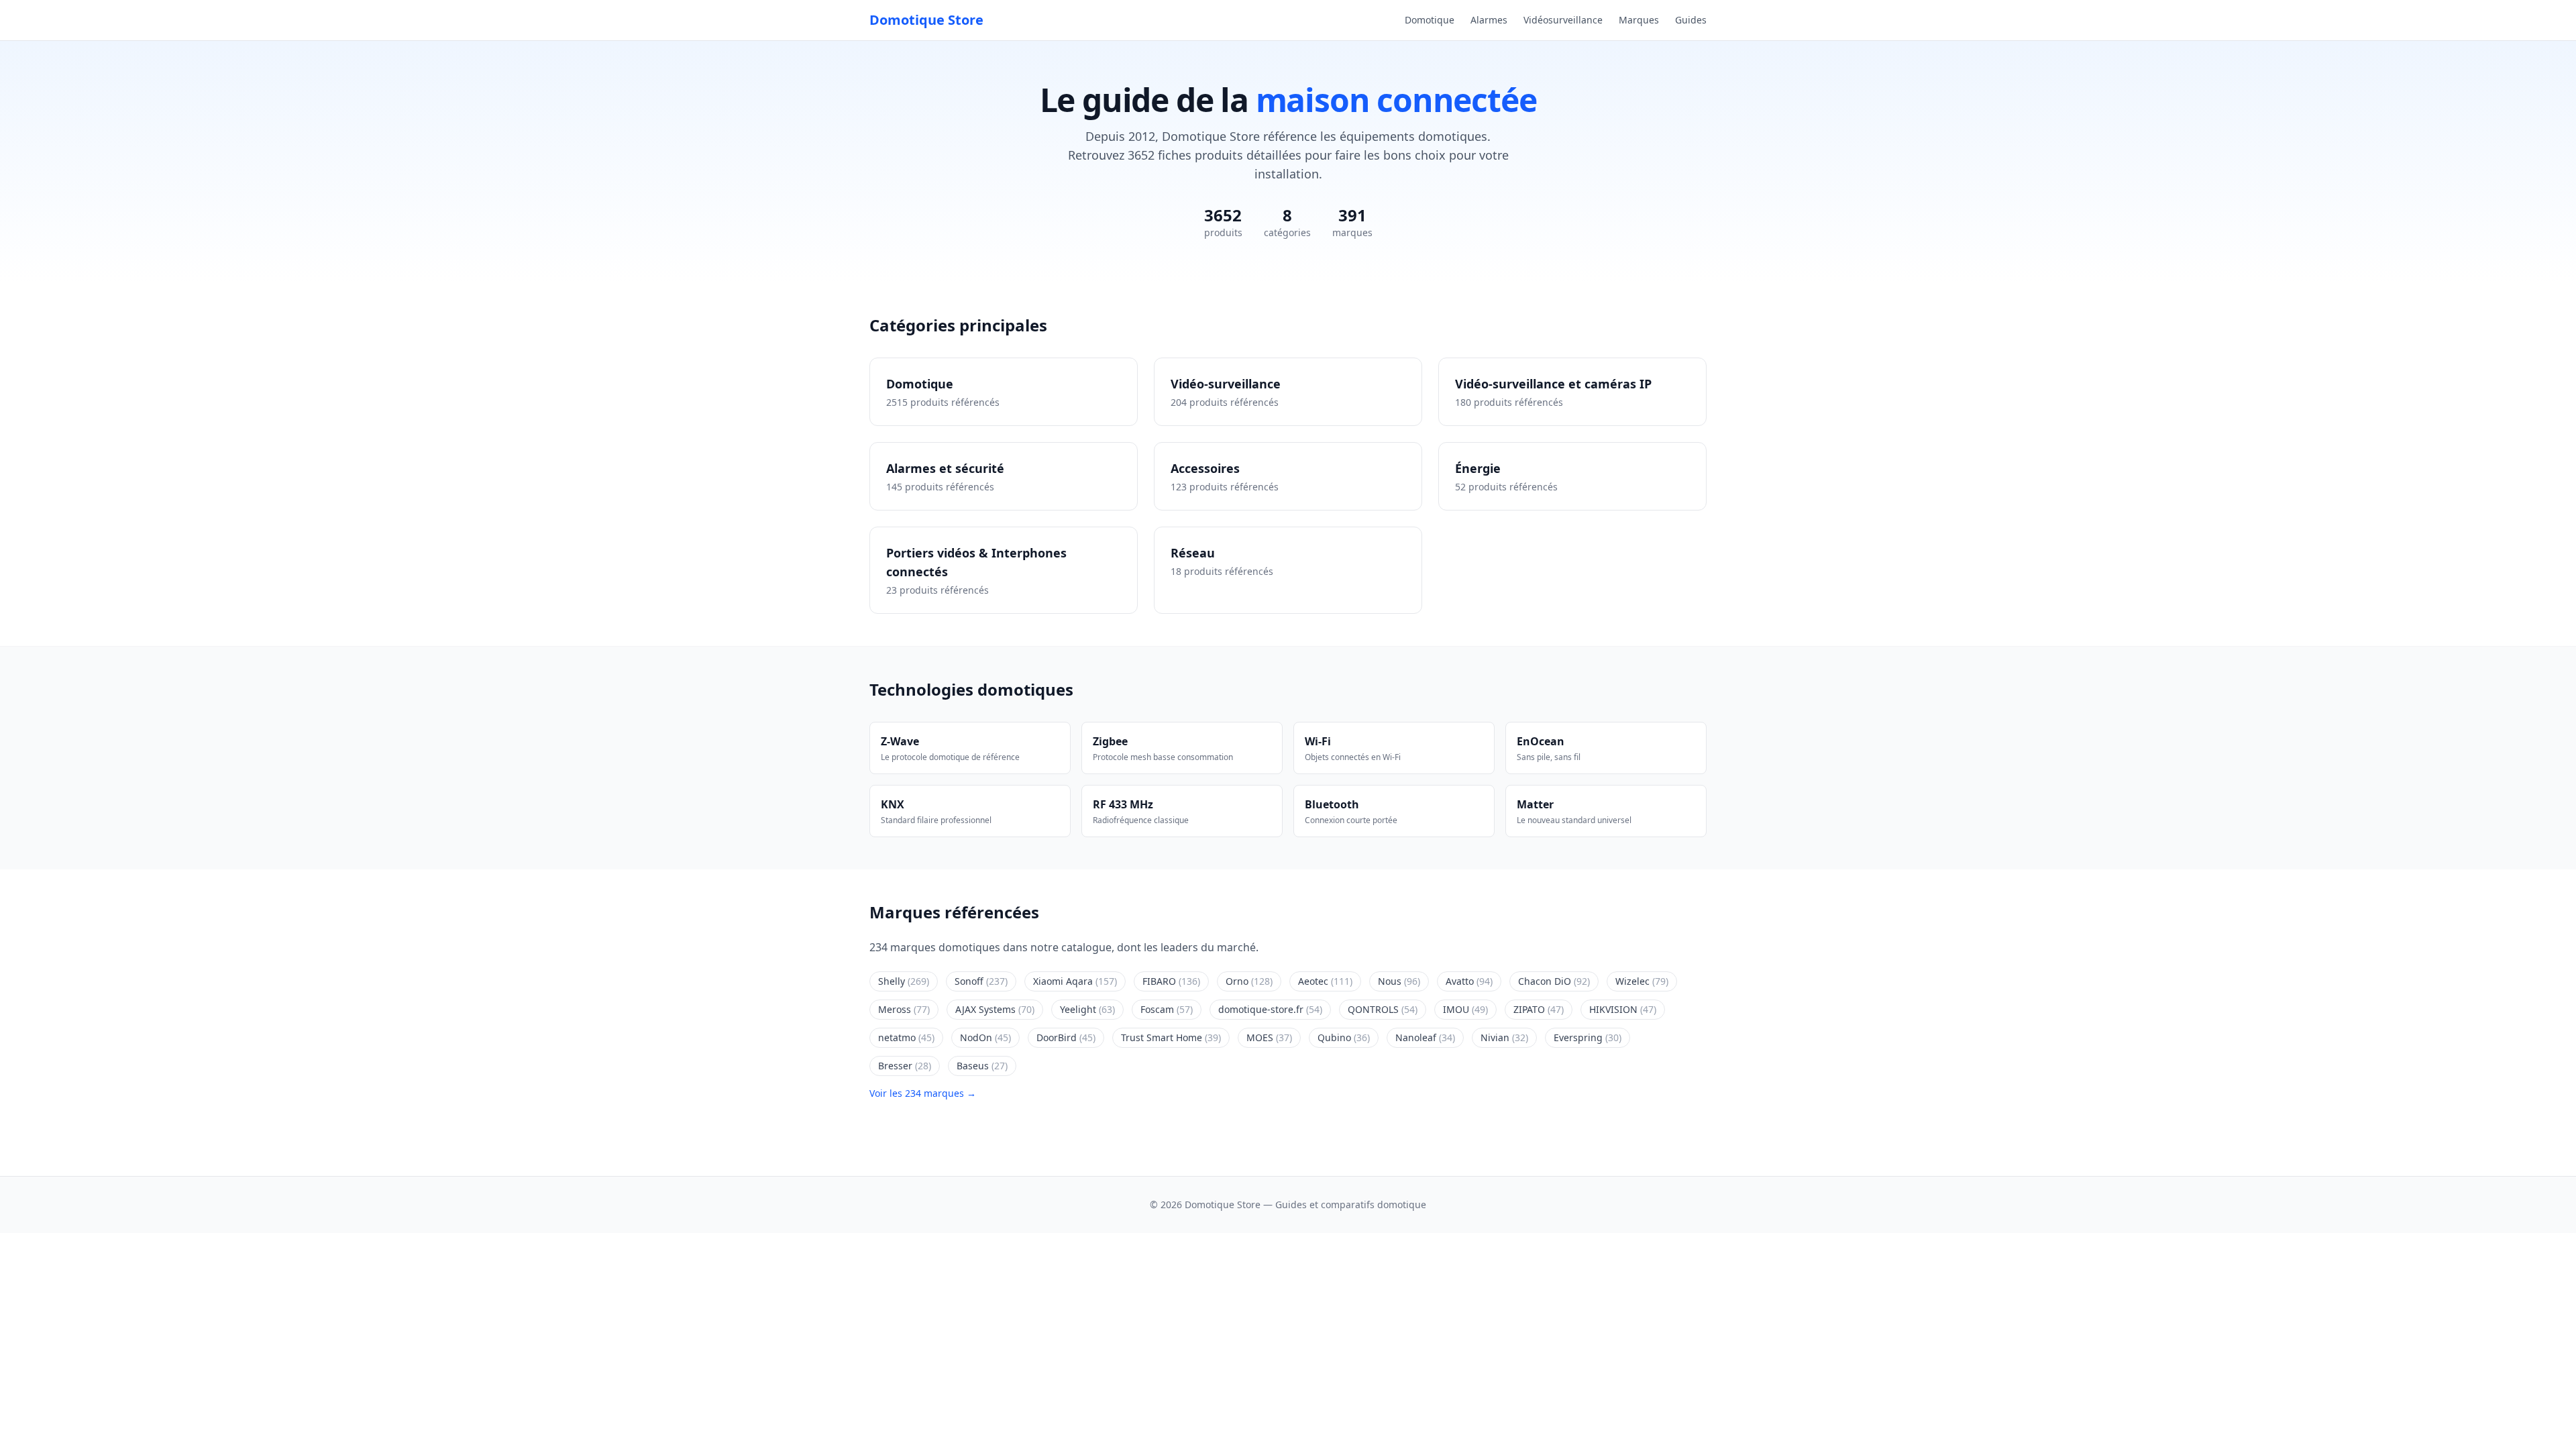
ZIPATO (1539, 1009)
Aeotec (1325, 981)
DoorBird (1066, 1037)
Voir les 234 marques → (923, 1093)
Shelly (904, 981)
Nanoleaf (1425, 1037)
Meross (904, 1009)
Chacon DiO (1554, 981)
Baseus (982, 1066)
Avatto (1469, 981)
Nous (1399, 981)
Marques (1639, 20)
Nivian (1504, 1037)
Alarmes (1489, 20)
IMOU (1465, 1009)
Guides (1691, 20)
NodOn (985, 1037)
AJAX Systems (995, 1009)
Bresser (905, 1066)
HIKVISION (1623, 1009)
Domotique (1430, 20)
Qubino (1344, 1037)
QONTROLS (1383, 1009)
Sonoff (981, 981)
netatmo (906, 1037)
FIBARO (1171, 981)
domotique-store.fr (1270, 1009)
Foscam (1167, 1009)
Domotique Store (926, 20)
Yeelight (1087, 1009)
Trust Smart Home (1171, 1037)
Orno (1249, 981)
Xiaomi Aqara (1075, 981)
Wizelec (1642, 981)
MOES (1269, 1037)
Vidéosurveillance (1563, 20)
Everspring (1588, 1037)
